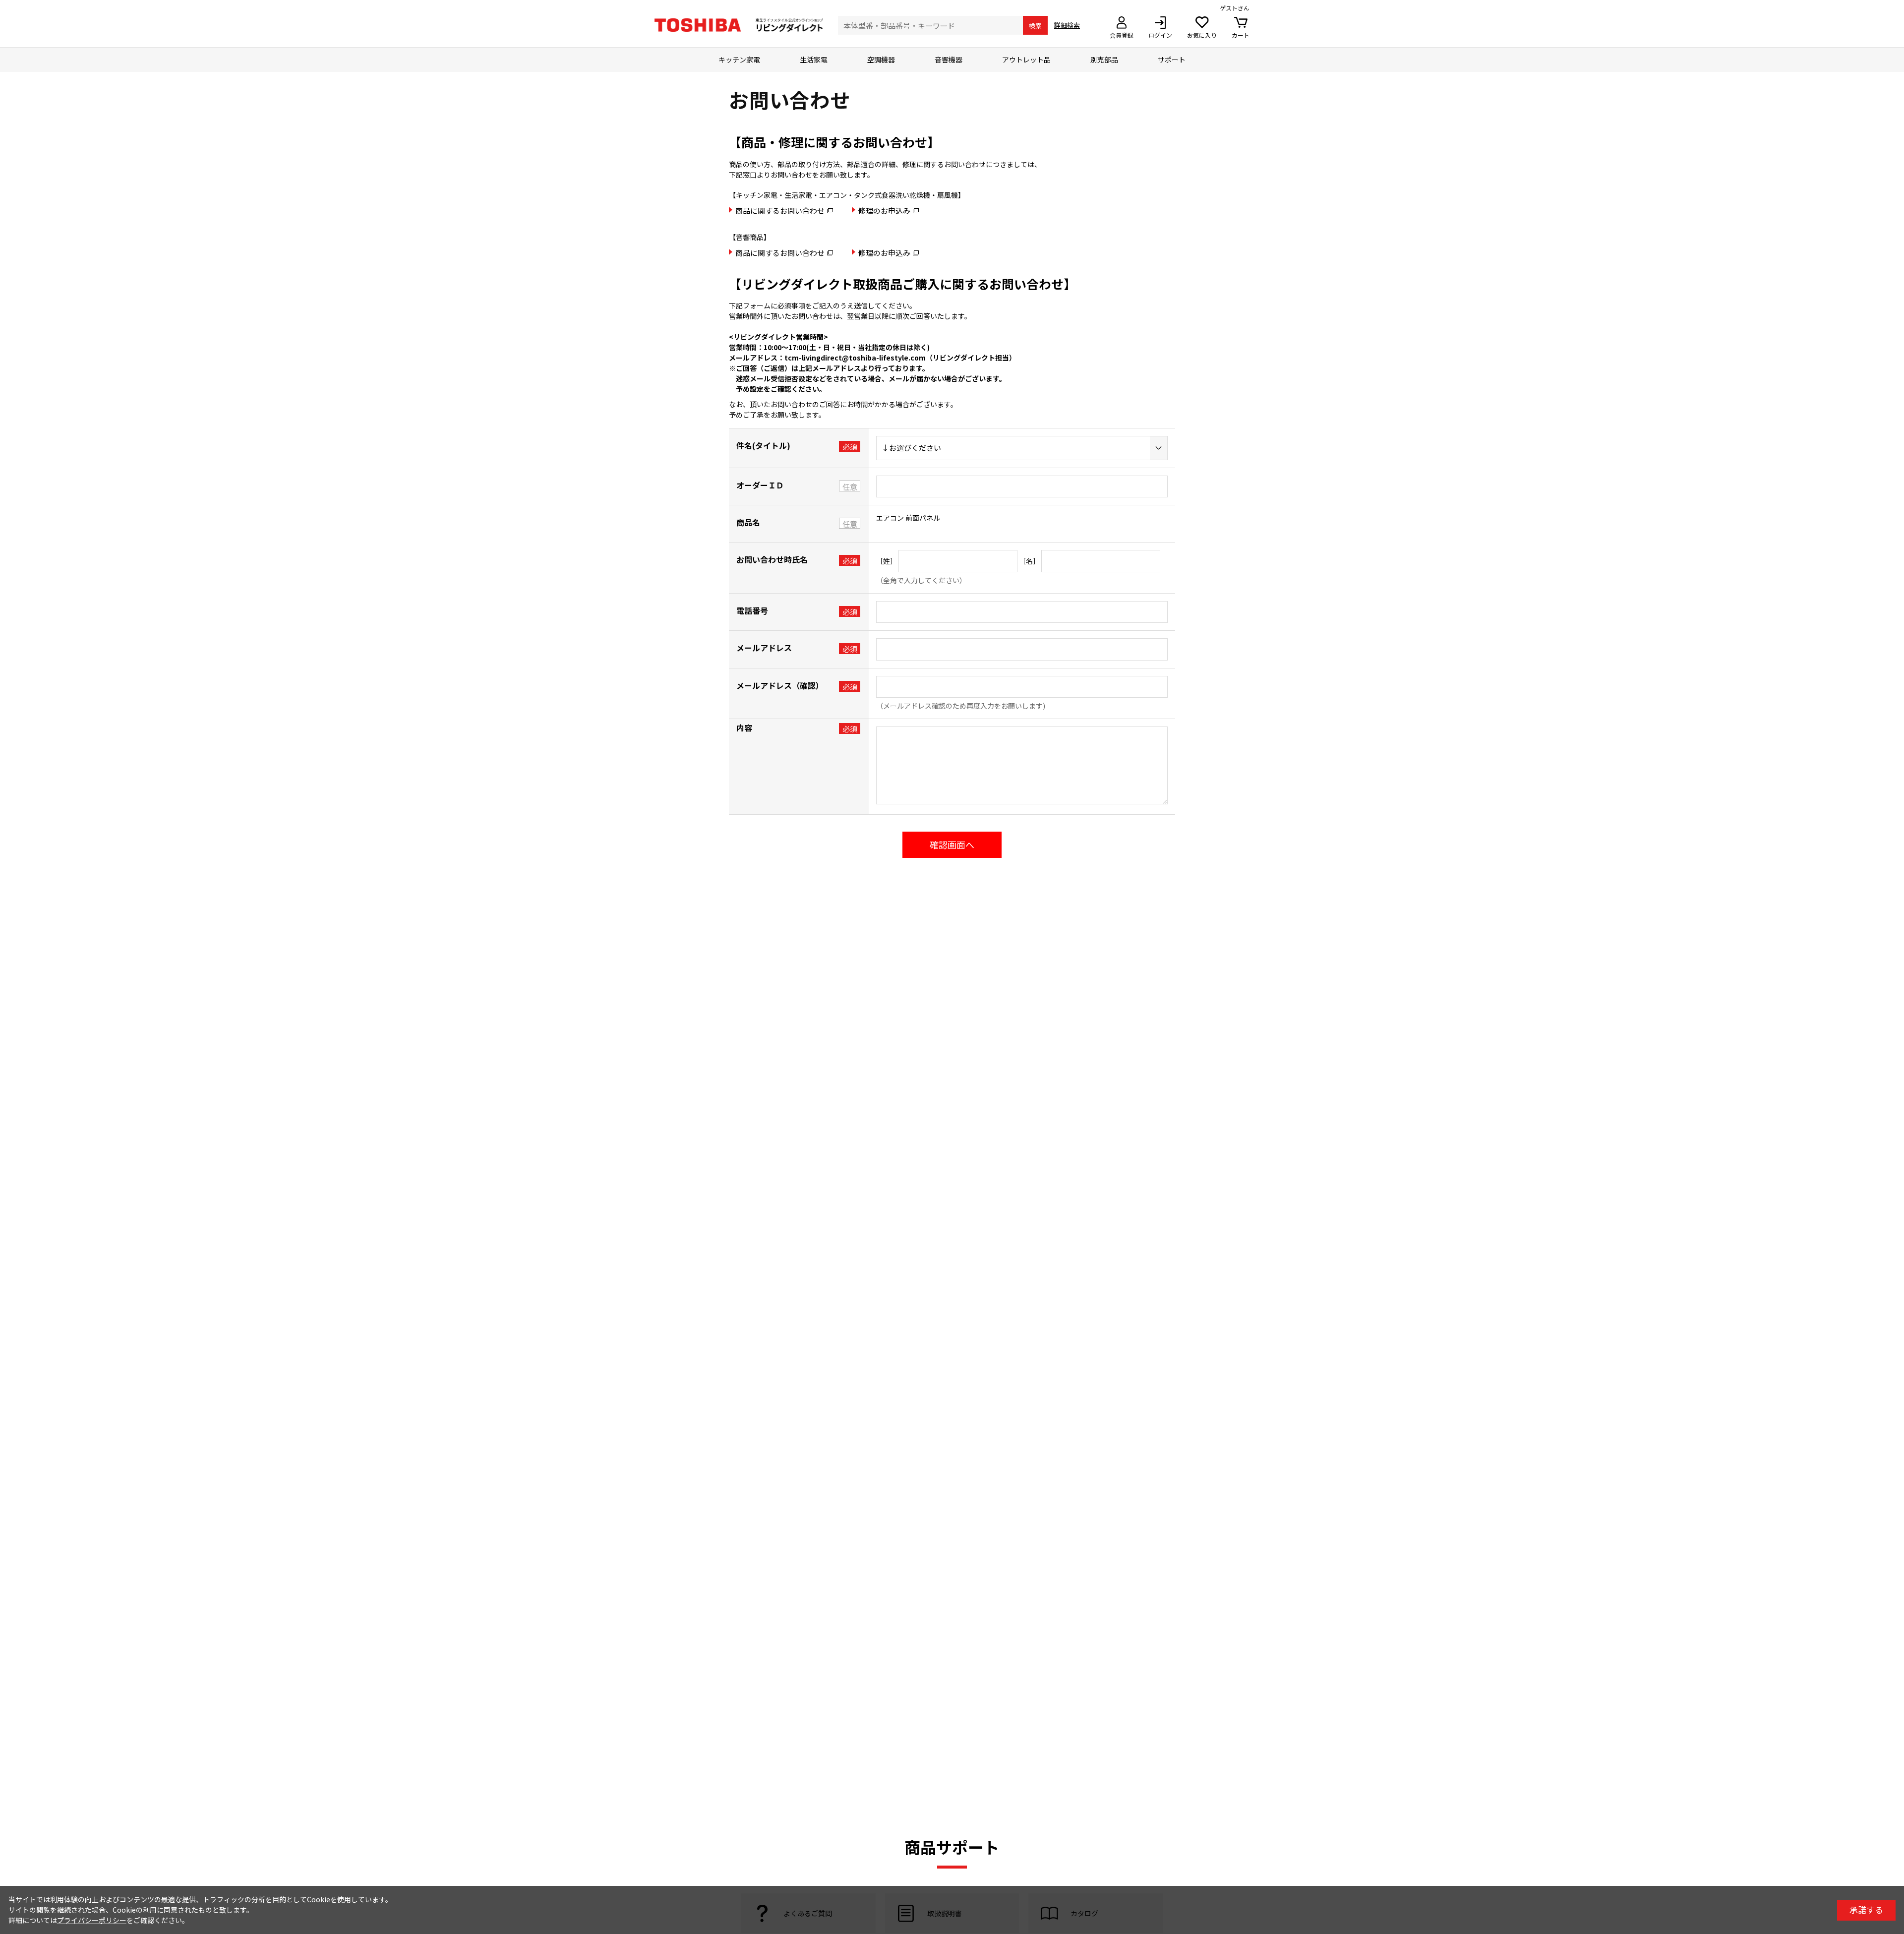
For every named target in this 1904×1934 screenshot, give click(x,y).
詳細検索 (1067, 25)
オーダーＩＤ (760, 485)
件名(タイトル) (763, 445)
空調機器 (881, 60)
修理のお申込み (884, 211)
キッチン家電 (739, 60)
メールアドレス (764, 648)
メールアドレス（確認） (780, 685)
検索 (1035, 26)
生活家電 (814, 60)
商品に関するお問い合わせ (780, 211)
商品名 (748, 522)
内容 (744, 727)
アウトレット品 (1026, 60)
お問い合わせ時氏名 (772, 559)
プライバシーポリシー (92, 1920)
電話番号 (752, 610)
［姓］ (887, 561)
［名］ (1029, 561)
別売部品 (1104, 60)
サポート (1172, 60)
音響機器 (949, 60)
